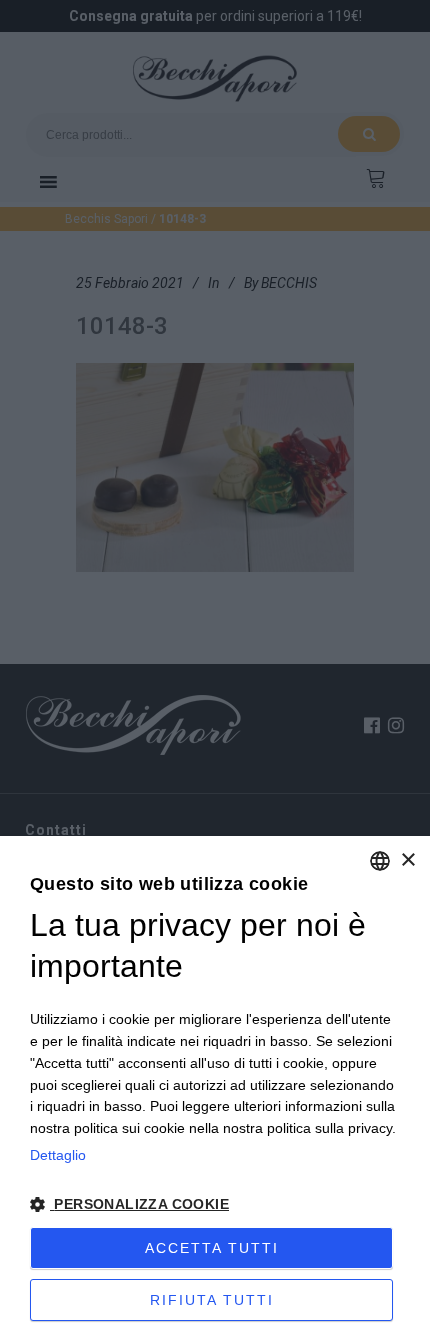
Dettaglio (58, 1155)
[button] (215, 1205)
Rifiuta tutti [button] (212, 1300)
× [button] (407, 860)
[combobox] (380, 861)
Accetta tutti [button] (212, 1248)
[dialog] (215, 1088)
